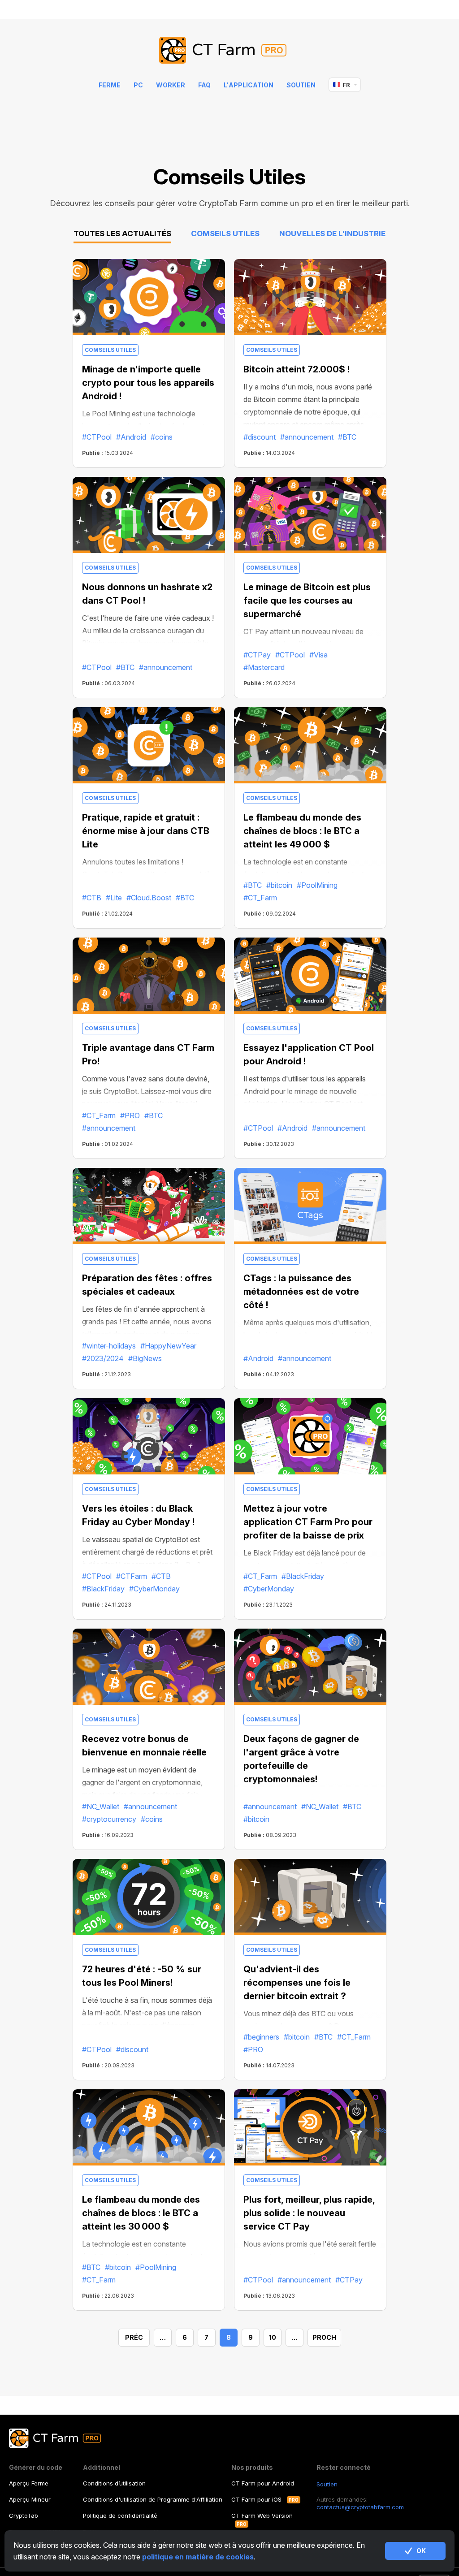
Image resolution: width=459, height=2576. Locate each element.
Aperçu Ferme (29, 2483)
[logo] (230, 51)
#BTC (347, 437)
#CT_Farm (260, 898)
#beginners (261, 2037)
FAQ (204, 85)
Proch (324, 2337)
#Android (131, 437)
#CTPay (257, 655)
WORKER (171, 85)
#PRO (130, 1115)
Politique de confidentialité (120, 2515)
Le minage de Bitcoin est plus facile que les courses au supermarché (307, 601)
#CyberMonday (154, 1589)
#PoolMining (317, 885)
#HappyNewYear (168, 1346)
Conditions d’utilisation (114, 2483)
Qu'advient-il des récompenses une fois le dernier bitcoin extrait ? (297, 1983)
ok (421, 2551)
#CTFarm (132, 1576)
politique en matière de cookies (198, 2557)
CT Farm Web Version (262, 2515)
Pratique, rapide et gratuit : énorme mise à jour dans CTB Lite (146, 831)
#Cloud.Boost (149, 898)
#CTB (92, 898)
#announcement (307, 437)
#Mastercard (264, 667)
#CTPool (97, 437)
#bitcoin (279, 885)
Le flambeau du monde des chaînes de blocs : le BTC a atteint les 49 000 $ (302, 831)
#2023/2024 (103, 1358)
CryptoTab (24, 2515)
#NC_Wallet (101, 1807)
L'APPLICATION (249, 85)
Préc (134, 2337)
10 (273, 2337)
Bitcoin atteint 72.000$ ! (297, 369)
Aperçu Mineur (30, 2499)
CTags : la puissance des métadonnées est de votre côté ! (301, 1292)
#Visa (318, 655)
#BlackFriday (103, 1589)
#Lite (114, 898)
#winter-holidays (109, 1346)
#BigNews (145, 1358)
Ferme (110, 85)
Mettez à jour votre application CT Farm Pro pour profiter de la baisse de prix (308, 1522)
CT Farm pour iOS (256, 2499)
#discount (260, 437)
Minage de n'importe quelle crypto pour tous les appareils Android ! (148, 383)
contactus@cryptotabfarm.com (360, 2507)
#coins (162, 437)
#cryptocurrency (109, 1819)
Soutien (301, 85)
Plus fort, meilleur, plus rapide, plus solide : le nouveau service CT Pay (309, 2213)
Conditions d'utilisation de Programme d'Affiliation (153, 2499)
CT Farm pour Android (263, 2483)
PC (138, 85)
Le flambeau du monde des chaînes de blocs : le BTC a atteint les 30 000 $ (141, 2213)
